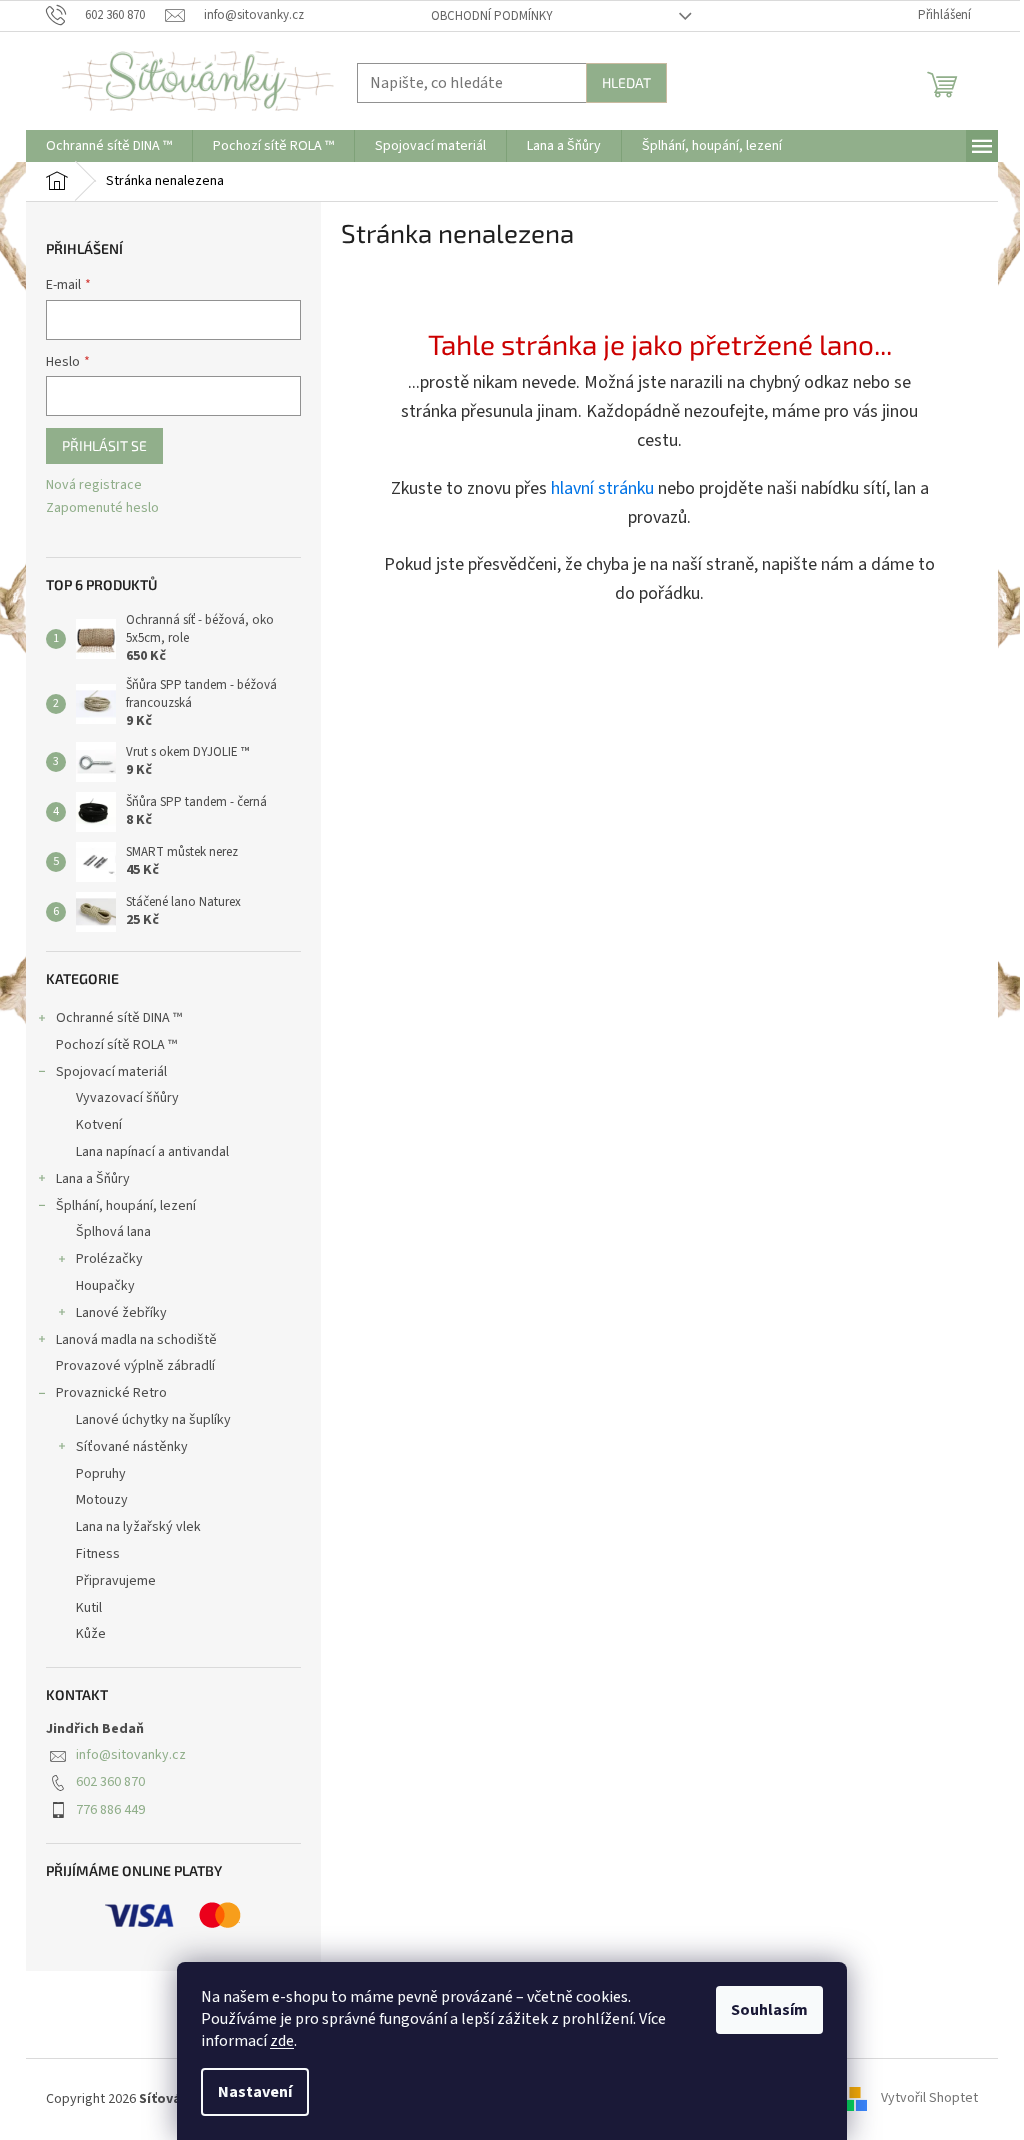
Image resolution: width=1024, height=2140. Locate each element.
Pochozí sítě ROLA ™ (116, 1045)
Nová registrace (94, 485)
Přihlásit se (104, 445)
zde (282, 2041)
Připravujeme (116, 1581)
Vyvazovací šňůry (127, 1098)
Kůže (91, 1634)
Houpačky (105, 1286)
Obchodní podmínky (492, 16)
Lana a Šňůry (93, 1179)
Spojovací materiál (111, 1072)
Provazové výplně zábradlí (135, 1366)
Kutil (89, 1608)
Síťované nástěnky (132, 1447)
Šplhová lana (113, 1232)
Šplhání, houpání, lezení (126, 1206)
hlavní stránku (602, 488)
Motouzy (102, 1500)
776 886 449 (110, 1810)
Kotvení (99, 1125)
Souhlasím (769, 2010)
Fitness (98, 1554)
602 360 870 (110, 1782)
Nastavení (255, 2092)
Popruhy (101, 1474)
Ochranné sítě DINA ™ (119, 1018)
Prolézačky (109, 1259)
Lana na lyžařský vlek (138, 1527)
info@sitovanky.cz (131, 1755)
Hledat (626, 82)
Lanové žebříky (121, 1313)
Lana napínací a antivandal (152, 1152)
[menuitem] (109, 146)
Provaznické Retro (111, 1393)
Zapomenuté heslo (102, 508)
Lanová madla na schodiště (136, 1340)
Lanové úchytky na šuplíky (153, 1420)
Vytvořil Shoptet (929, 2099)
